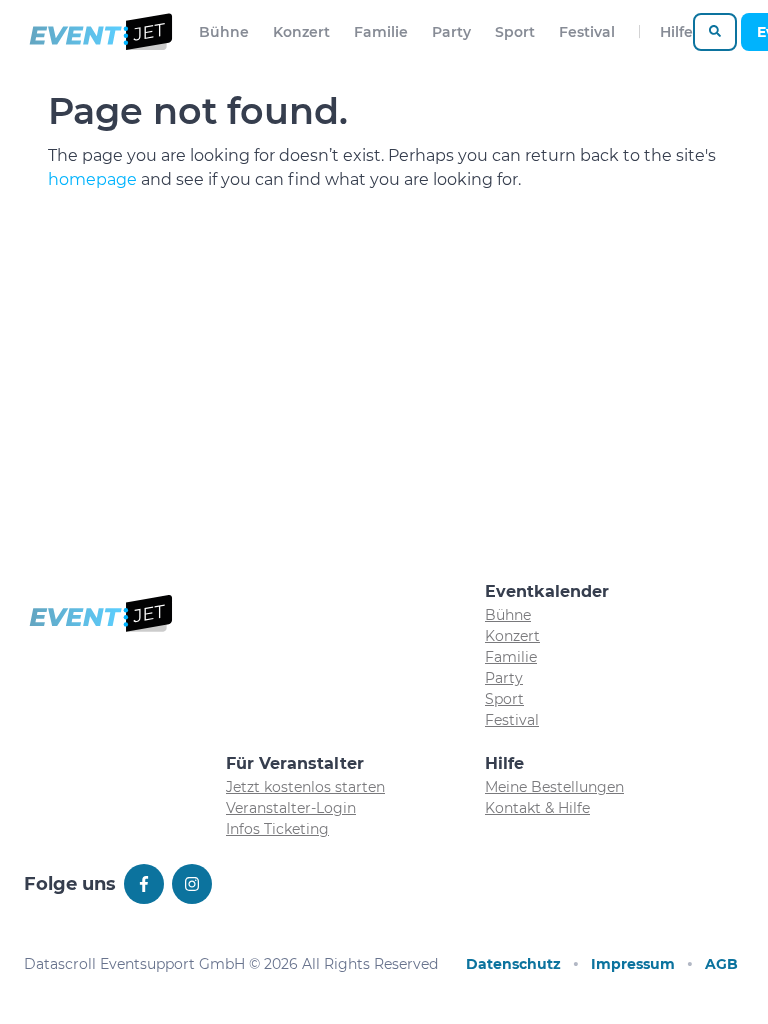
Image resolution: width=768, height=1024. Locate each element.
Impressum (633, 964)
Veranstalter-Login (291, 808)
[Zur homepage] (99, 32)
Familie (381, 32)
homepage (92, 179)
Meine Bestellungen (554, 787)
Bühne (224, 32)
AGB (721, 964)
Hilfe (676, 32)
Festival (587, 32)
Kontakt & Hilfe (537, 808)
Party (451, 32)
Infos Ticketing (277, 829)
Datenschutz (513, 964)
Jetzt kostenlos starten (305, 787)
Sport (515, 32)
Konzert (301, 32)
